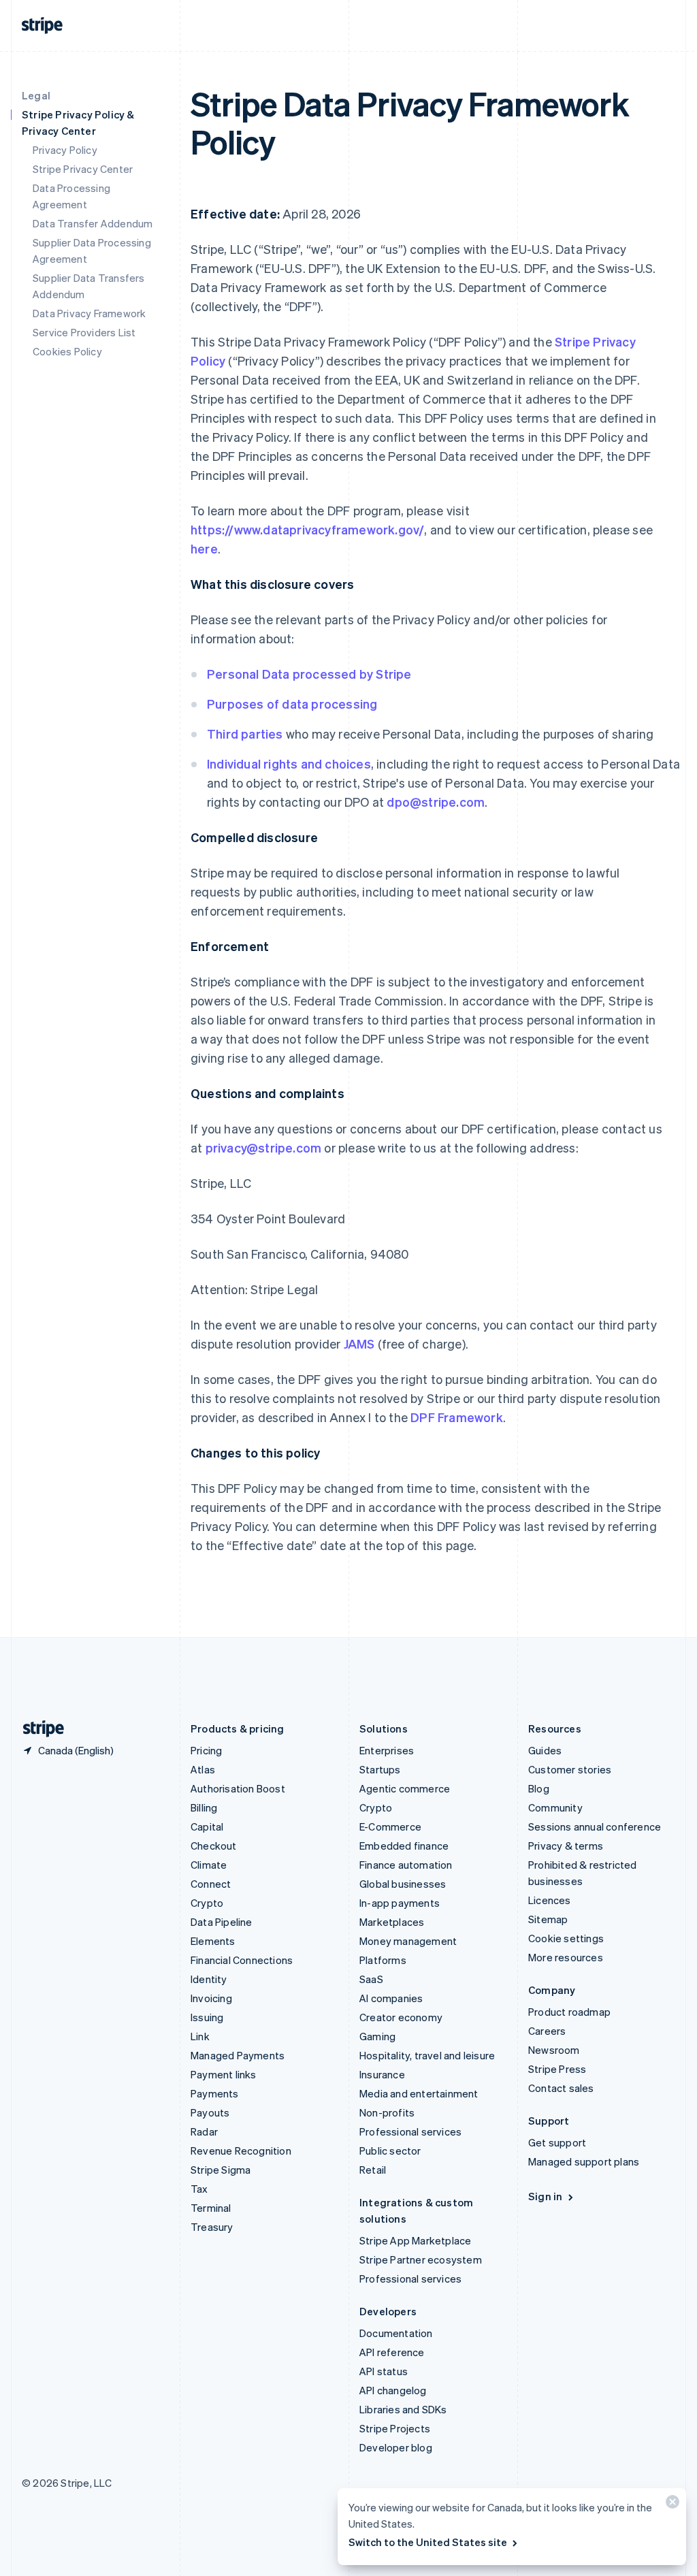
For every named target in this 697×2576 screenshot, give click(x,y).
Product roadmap (569, 2012)
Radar (204, 2131)
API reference (392, 2352)
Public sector (390, 2151)
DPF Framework (455, 1417)
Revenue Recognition (241, 2151)
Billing (204, 1807)
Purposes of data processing (292, 704)
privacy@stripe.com (264, 1147)
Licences (550, 1900)
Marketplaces (392, 1922)
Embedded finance (404, 1846)
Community (555, 1807)
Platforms (383, 1960)
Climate (209, 1865)
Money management (408, 1941)
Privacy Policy (65, 150)
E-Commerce (390, 1826)
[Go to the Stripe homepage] (38, 1729)
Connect (211, 1884)
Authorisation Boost (238, 1788)
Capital (207, 1826)
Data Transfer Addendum (93, 223)
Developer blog (396, 2447)
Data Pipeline (222, 1922)
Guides (545, 1750)
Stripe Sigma (221, 2170)
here (204, 548)
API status (384, 2371)
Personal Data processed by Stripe (309, 674)
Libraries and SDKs (403, 2409)
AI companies (391, 1998)
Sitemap (548, 1919)
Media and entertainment (419, 2093)
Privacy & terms (566, 1846)
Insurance (382, 2074)
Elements (213, 1941)
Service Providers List (84, 332)
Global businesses (403, 1884)
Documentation (396, 2333)
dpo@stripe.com (436, 802)
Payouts (210, 2112)
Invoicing (211, 1998)
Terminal (211, 2208)
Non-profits (387, 2112)
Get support (557, 2142)
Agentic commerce (405, 1788)
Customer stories (570, 1769)
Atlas (203, 1769)
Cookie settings (566, 1938)
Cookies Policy (67, 351)
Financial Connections (242, 1960)
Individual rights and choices (289, 763)
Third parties (245, 734)
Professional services (410, 2131)
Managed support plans (584, 2161)
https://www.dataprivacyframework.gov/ (307, 529)
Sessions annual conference (595, 1826)
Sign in (545, 2196)
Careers (547, 2031)
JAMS (359, 1343)
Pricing (206, 1750)
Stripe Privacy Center (83, 169)
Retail (373, 2170)
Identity (209, 1979)
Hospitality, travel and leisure (427, 2055)
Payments (215, 2093)
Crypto (207, 1903)
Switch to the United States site (428, 2542)
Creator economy (401, 2017)
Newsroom (554, 2050)
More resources (566, 1957)
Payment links (224, 2074)
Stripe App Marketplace (415, 2240)
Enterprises (387, 1750)
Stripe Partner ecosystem (421, 2259)
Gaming (377, 2036)
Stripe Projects (395, 2428)
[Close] (670, 2505)
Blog (539, 1788)
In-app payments (400, 1903)
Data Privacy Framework (89, 313)
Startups (380, 1769)
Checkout (214, 1846)
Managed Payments (238, 2055)
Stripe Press (557, 2069)
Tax (199, 2189)
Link (200, 2036)
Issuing (207, 2017)
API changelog (393, 2390)
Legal (36, 95)
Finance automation (406, 1865)
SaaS (371, 1979)
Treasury (212, 2227)
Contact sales (561, 2088)
